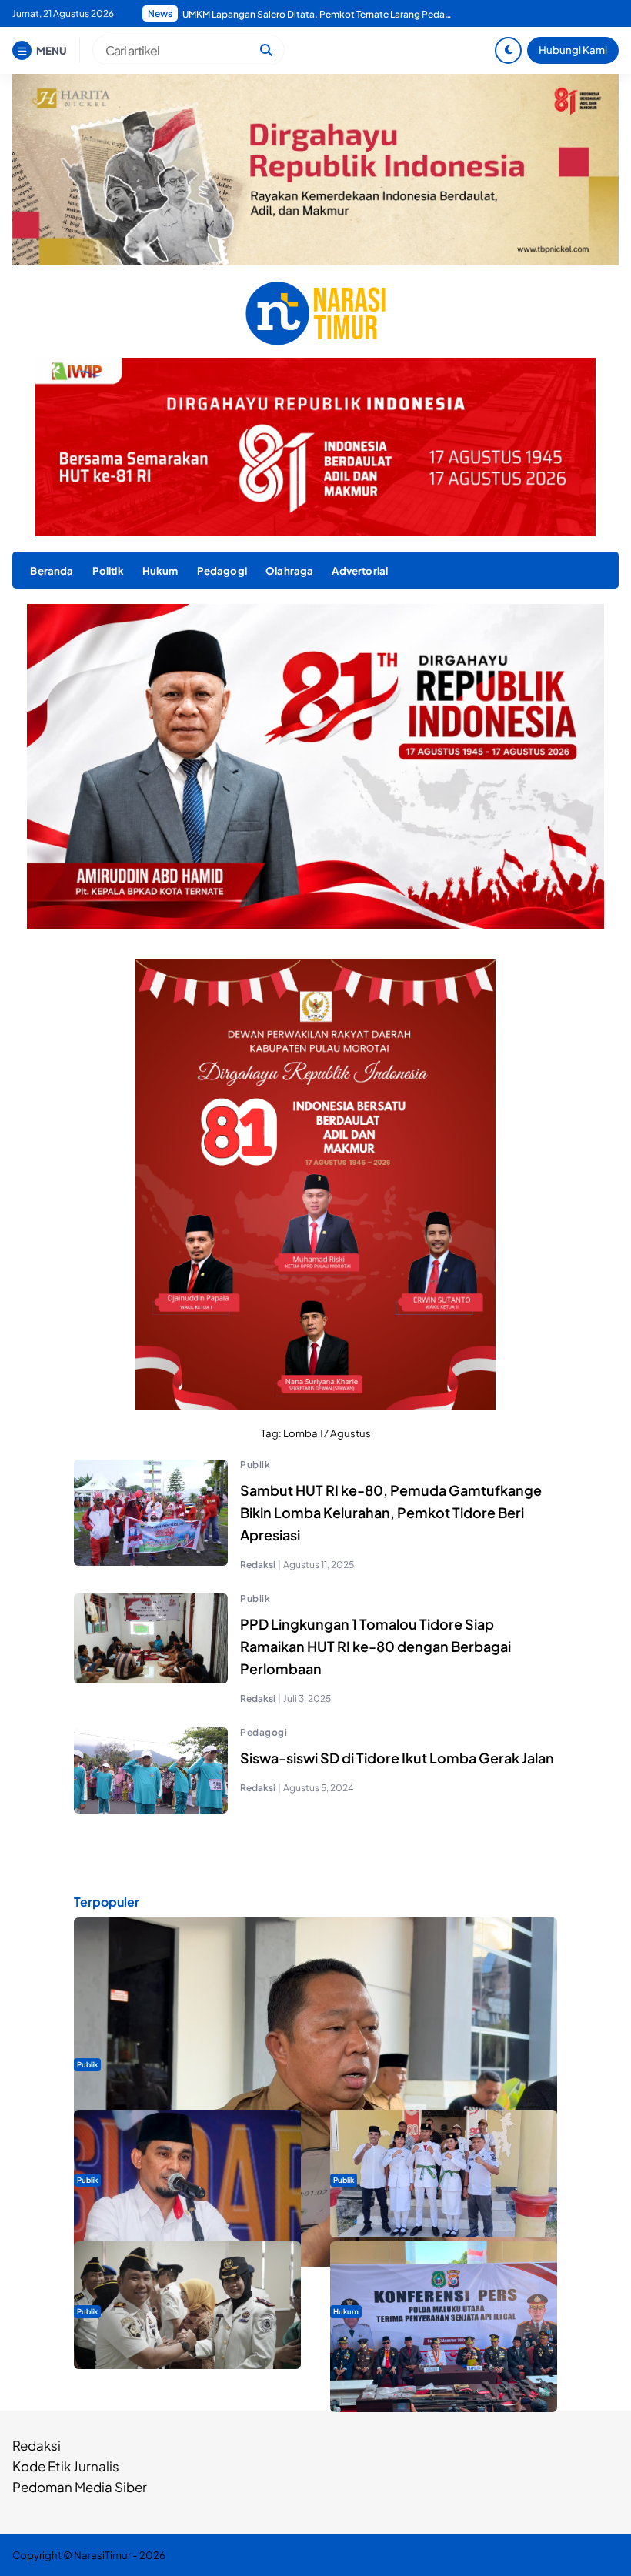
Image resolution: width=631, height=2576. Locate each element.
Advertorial (360, 571)
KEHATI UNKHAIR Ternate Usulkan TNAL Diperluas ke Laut (304, 14)
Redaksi (37, 2445)
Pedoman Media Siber (80, 2487)
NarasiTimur (102, 2555)
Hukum (160, 571)
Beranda (52, 571)
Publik (255, 1465)
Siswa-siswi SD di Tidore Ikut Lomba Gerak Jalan (397, 1758)
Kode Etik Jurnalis (66, 2466)
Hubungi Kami (573, 50)
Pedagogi (222, 571)
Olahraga (289, 571)
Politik (108, 571)
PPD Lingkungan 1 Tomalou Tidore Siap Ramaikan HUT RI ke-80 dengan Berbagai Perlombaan (376, 1646)
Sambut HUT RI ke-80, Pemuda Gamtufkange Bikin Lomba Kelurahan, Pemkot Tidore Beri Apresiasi (391, 1512)
